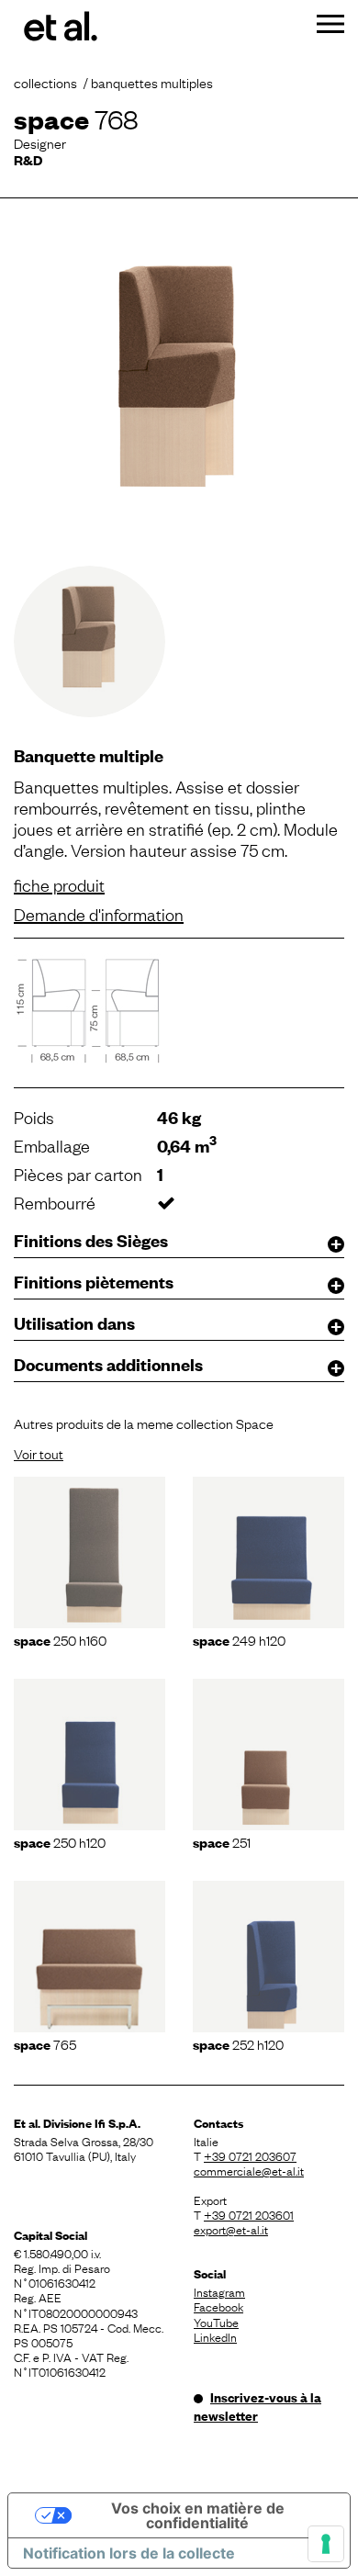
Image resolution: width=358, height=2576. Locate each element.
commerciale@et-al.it (249, 2170)
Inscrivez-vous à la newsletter (257, 2406)
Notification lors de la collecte (129, 2553)
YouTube (216, 2322)
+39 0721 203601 (249, 2214)
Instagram (219, 2291)
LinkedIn (215, 2336)
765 (45, 2043)
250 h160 (60, 1639)
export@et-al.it (231, 2229)
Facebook (218, 2306)
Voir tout (39, 1453)
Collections (45, 82)
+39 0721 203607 (250, 2155)
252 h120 (238, 2043)
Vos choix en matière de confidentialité (198, 2515)
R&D (28, 159)
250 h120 (60, 1841)
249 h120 (239, 1639)
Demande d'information (99, 914)
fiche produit (59, 884)
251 (222, 1841)
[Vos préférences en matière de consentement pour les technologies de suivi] (326, 2544)
